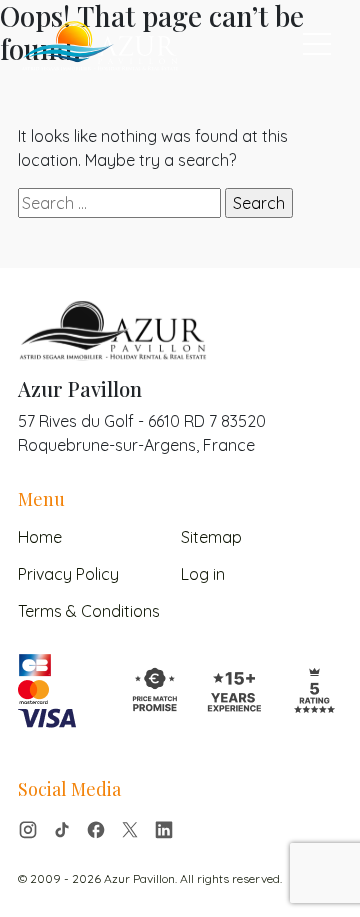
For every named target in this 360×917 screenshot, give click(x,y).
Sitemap (211, 537)
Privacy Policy (68, 574)
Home (40, 537)
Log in (203, 574)
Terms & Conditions (89, 611)
